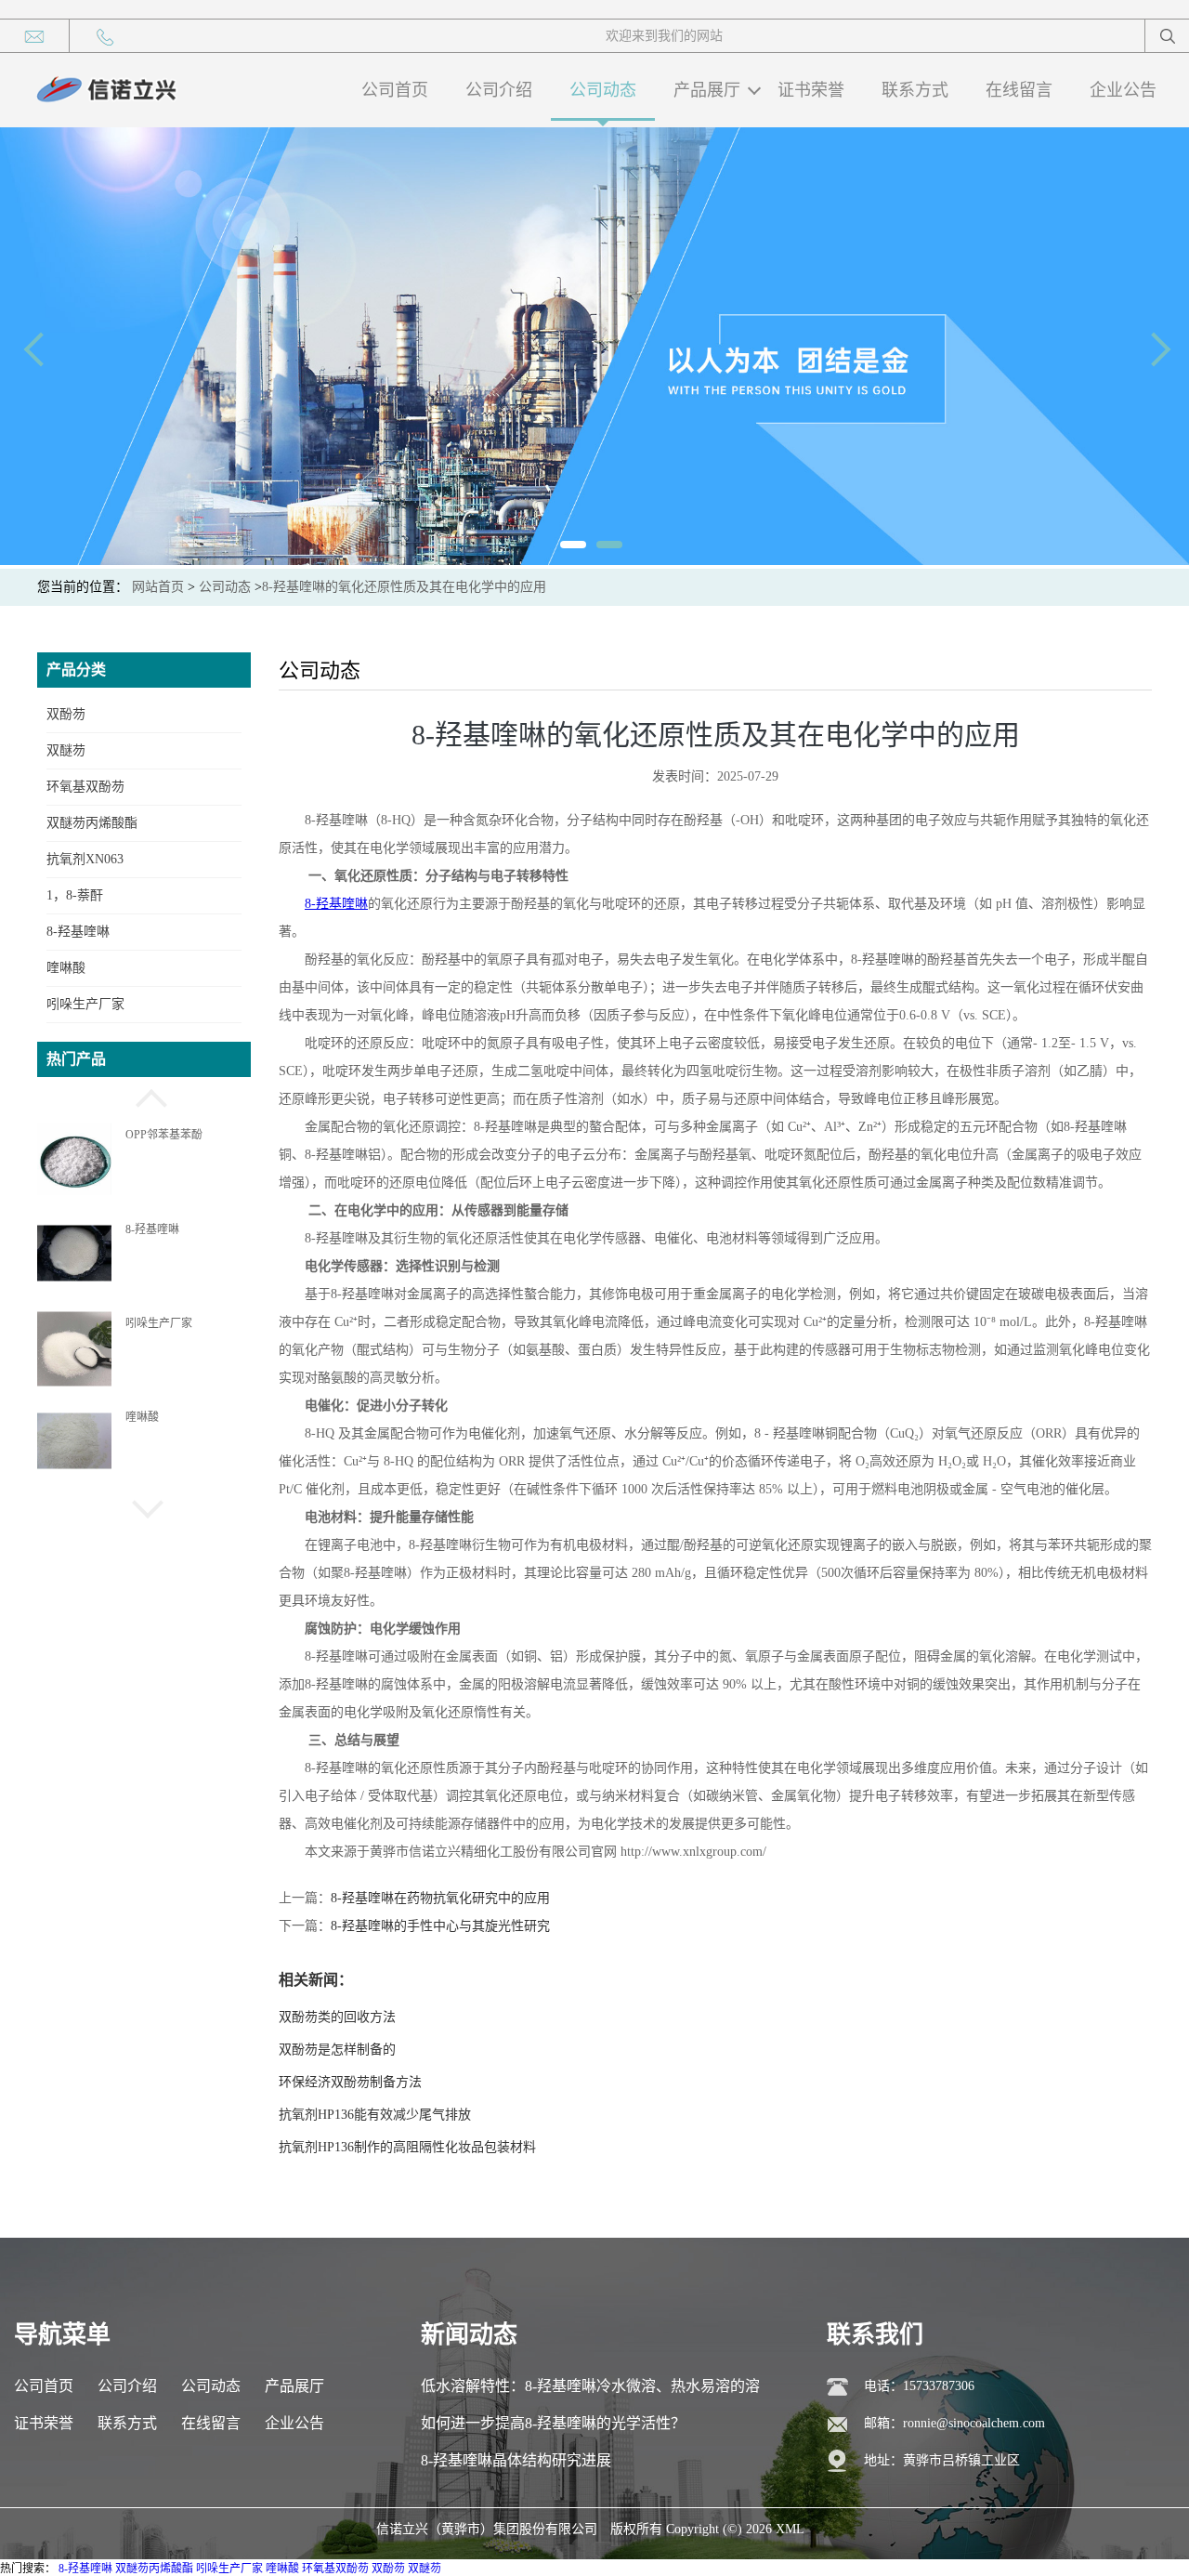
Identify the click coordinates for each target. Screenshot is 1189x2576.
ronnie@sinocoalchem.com (974, 2423)
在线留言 (1019, 90)
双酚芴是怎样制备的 (337, 2050)
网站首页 (158, 587)
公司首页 (395, 90)
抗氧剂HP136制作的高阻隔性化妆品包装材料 (407, 2147)
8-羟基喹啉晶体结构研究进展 (516, 2460)
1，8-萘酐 (75, 895)
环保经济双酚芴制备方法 (350, 2082)
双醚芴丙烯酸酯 (92, 823)
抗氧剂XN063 (85, 859)
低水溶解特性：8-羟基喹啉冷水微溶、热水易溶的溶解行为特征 (590, 2392)
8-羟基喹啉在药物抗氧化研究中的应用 (440, 1898)
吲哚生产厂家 (85, 1004)
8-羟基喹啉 (78, 932)
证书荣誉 (811, 90)
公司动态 (603, 90)
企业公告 (1123, 90)
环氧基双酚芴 (85, 787)
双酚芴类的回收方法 (337, 2017)
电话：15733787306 (919, 2386)
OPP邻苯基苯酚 (164, 1131)
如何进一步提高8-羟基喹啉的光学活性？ (553, 2423)
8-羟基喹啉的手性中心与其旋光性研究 (440, 1926)
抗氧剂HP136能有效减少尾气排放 (375, 2115)
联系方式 (915, 90)
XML (790, 2529)
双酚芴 (66, 714)
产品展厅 (707, 90)
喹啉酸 (66, 968)
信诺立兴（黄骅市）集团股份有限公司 (487, 2529)
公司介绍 (499, 90)
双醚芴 (66, 750)
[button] (144, 1096)
